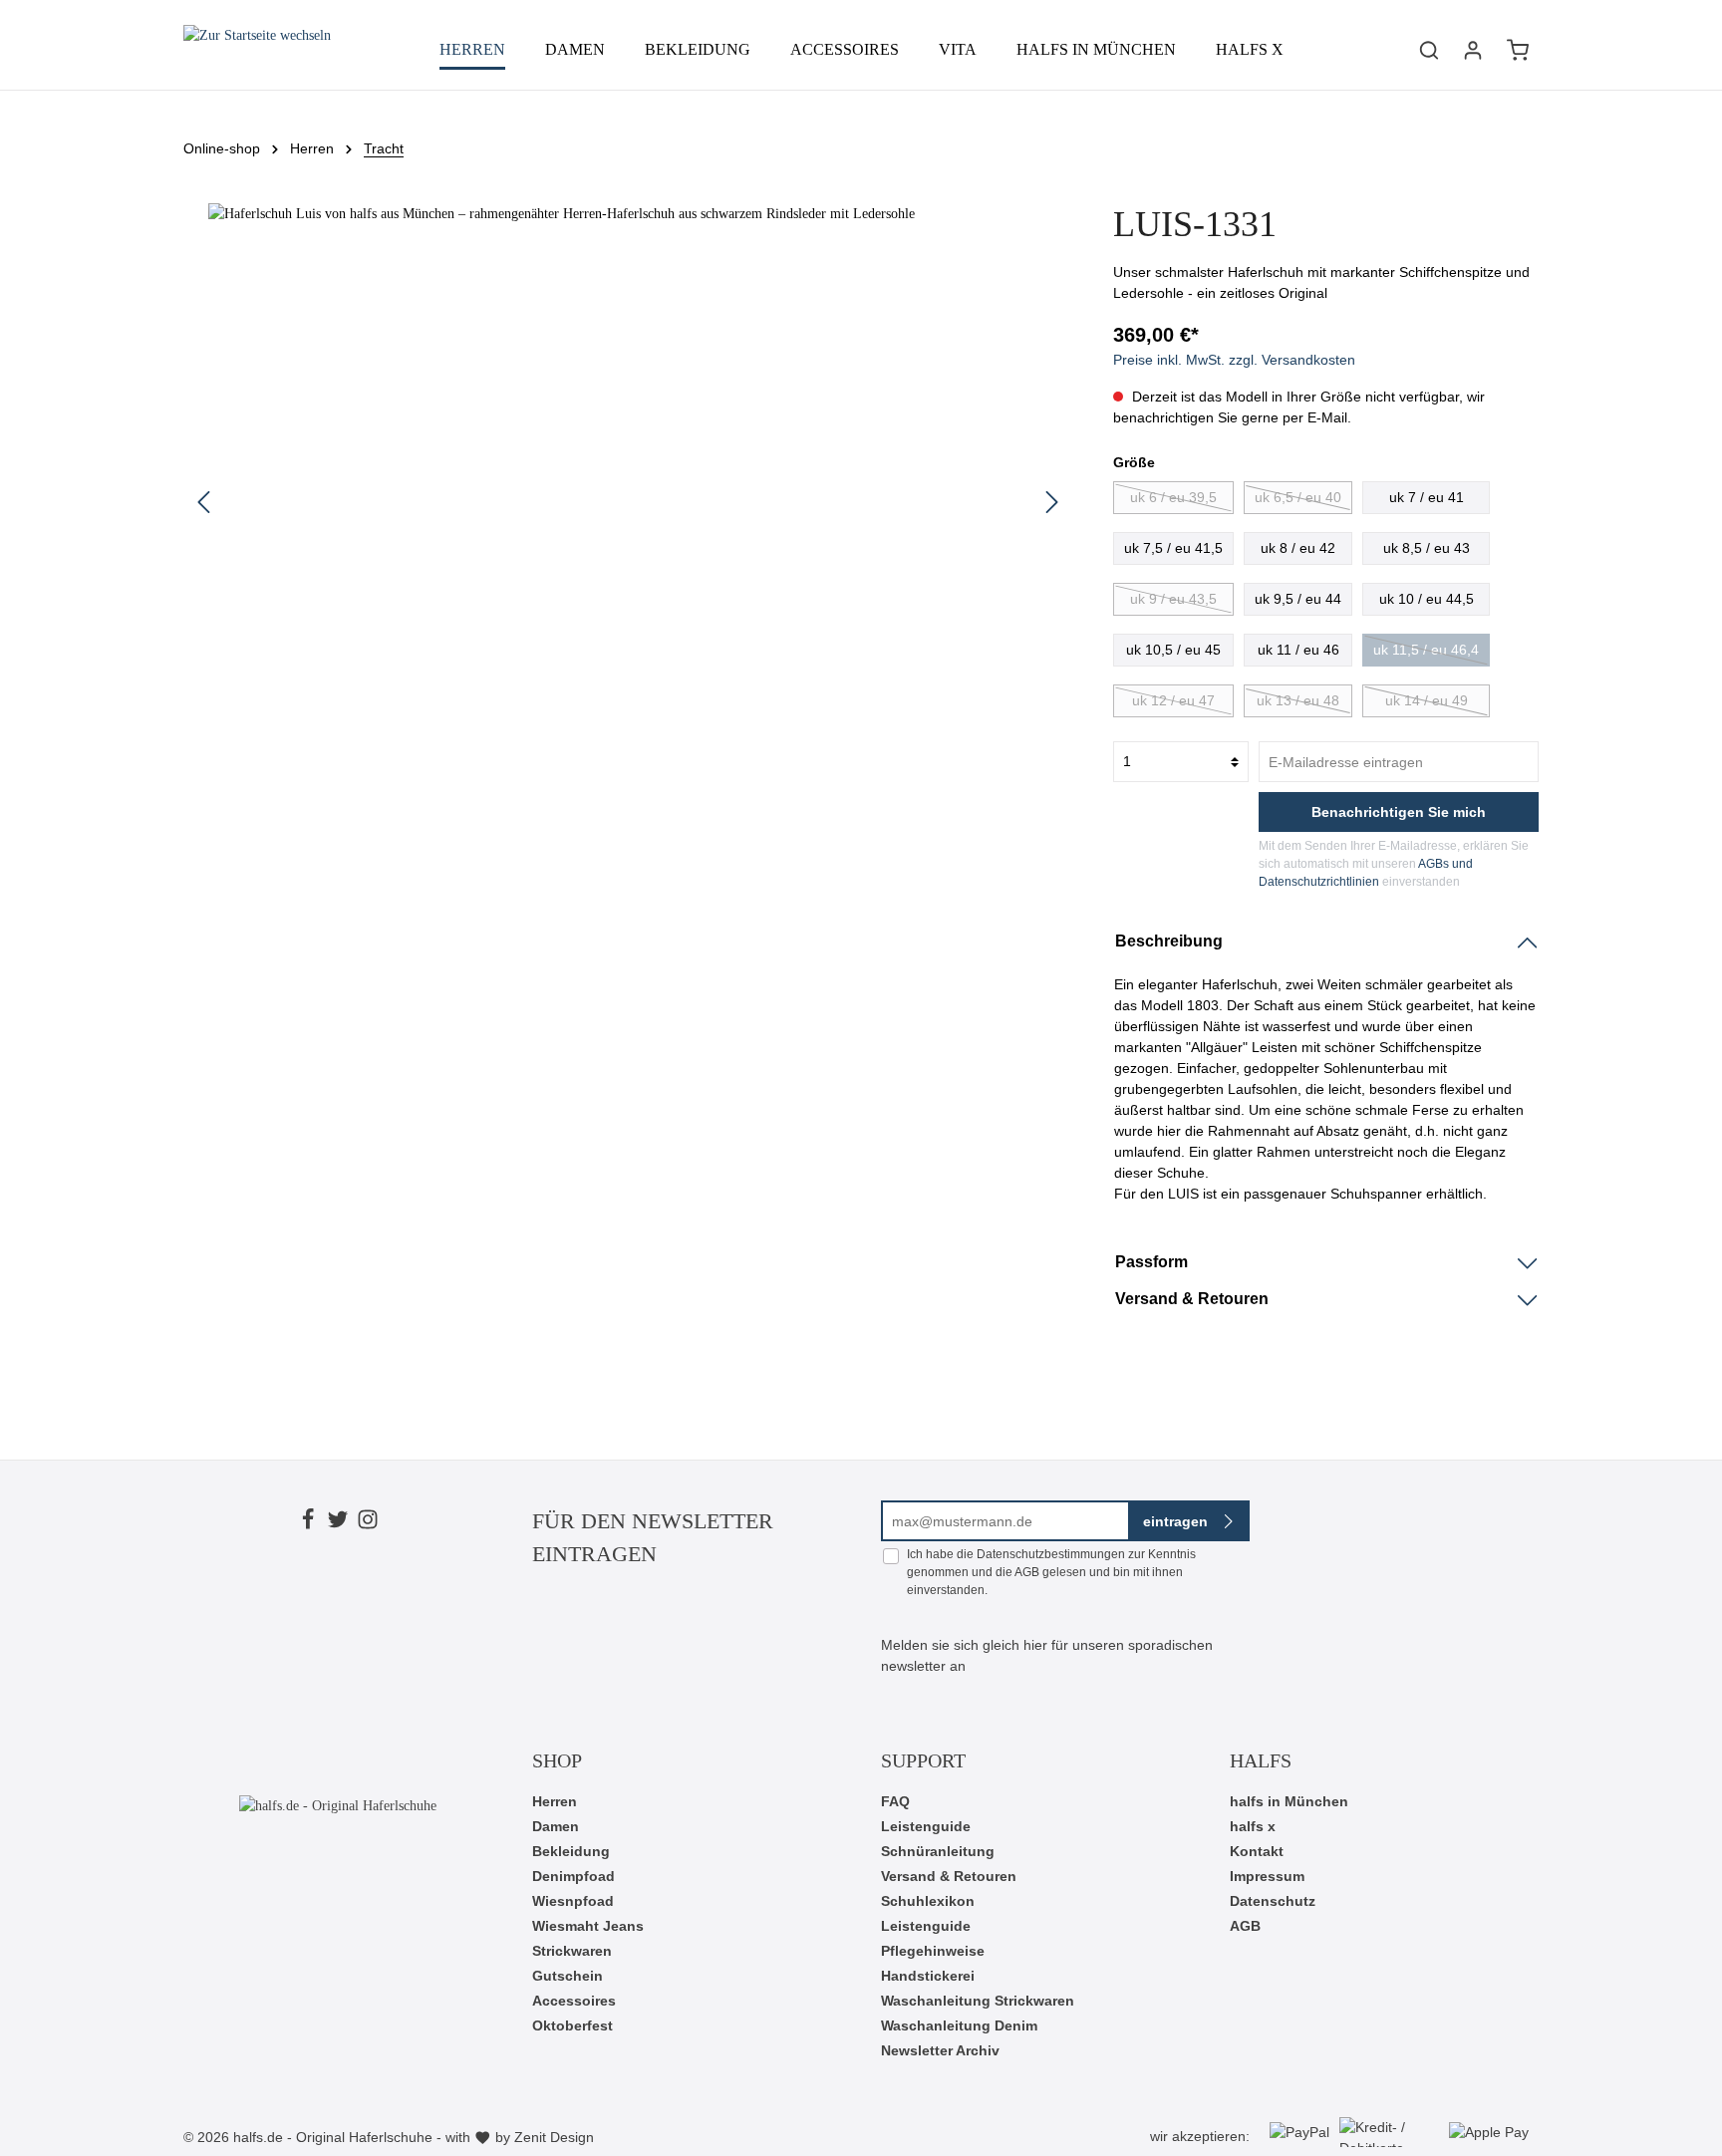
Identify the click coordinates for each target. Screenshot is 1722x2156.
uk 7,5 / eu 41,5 (1173, 548)
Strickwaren (572, 1951)
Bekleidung (571, 1851)
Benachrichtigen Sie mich (1399, 812)
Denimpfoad (574, 1876)
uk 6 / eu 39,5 (1173, 497)
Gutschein (568, 1976)
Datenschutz (1273, 1901)
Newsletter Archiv (940, 2050)
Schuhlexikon (928, 1901)
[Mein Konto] (1473, 50)
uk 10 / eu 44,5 (1427, 599)
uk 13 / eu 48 (1298, 700)
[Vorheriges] (203, 502)
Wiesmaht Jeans (588, 1926)
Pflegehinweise (933, 1951)
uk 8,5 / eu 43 (1427, 548)
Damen (556, 1826)
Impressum (1267, 1876)
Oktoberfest (573, 2025)
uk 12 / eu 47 (1173, 700)
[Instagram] (368, 1522)
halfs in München (1289, 1801)
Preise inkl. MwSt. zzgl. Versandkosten (1234, 360)
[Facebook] (308, 1522)
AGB (1027, 1572)
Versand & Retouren (949, 1876)
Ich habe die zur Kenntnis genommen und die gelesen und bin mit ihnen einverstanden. (1051, 1572)
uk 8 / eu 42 (1298, 548)
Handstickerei (928, 1976)
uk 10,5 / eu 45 (1173, 650)
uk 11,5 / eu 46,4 (1426, 650)
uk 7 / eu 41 (1427, 497)
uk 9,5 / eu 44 (1298, 599)
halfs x (1253, 1826)
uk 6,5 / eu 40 (1298, 497)
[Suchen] (1429, 50)
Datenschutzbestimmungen (1051, 1554)
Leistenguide (926, 1826)
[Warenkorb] (1518, 50)
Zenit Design (554, 2137)
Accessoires (574, 2001)
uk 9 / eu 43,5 (1173, 599)
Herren (555, 1801)
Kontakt (1257, 1851)
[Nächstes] (1052, 502)
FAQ (895, 1801)
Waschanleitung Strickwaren (978, 2001)
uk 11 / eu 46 (1298, 650)
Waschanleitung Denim (959, 2025)
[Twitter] (338, 1522)
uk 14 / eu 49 (1427, 700)
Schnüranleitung (938, 1851)
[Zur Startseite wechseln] (257, 50)
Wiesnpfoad (573, 1901)
